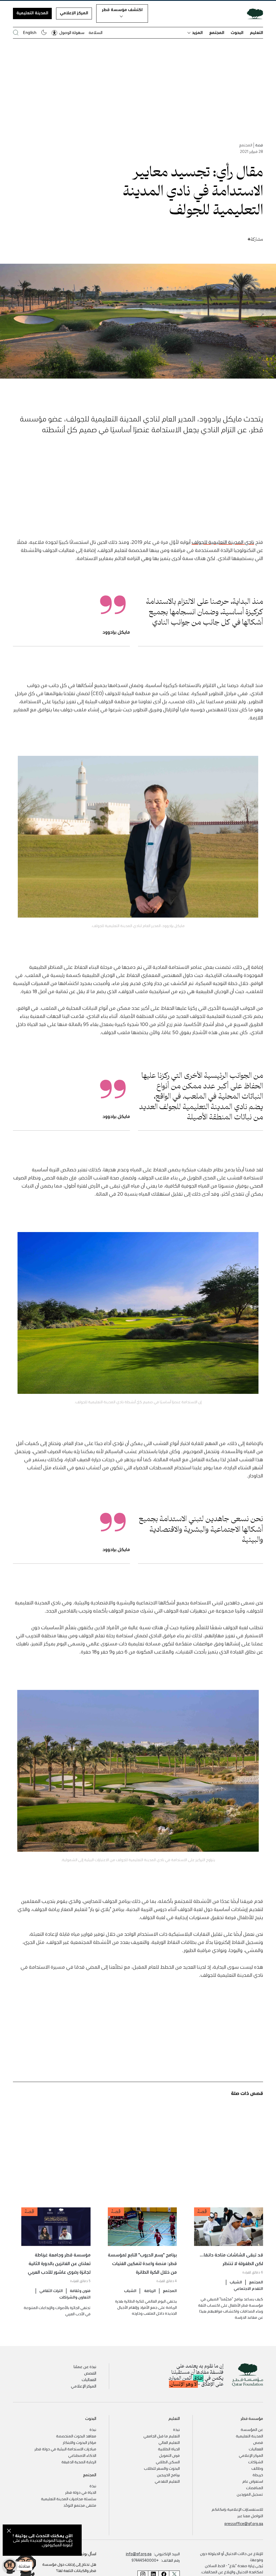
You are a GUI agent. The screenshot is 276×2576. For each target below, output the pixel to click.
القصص (90, 2373)
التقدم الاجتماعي (248, 2288)
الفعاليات (89, 2379)
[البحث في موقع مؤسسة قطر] (16, 32)
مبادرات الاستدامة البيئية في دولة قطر (65, 2449)
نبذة (176, 2429)
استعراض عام (253, 2481)
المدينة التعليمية (32, 13)
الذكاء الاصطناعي (82, 2455)
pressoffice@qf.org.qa (244, 2523)
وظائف (257, 2468)
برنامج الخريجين (168, 2475)
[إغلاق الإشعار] (9, 2532)
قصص (258, 2442)
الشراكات (256, 2462)
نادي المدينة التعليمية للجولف (223, 542)
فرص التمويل (169, 2455)
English (30, 32)
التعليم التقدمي (167, 2481)
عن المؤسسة (252, 2429)
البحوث (237, 32)
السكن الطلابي (168, 2462)
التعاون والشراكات (75, 2297)
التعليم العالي (169, 2442)
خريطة (258, 2475)
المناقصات (255, 2488)
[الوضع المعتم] (44, 32)
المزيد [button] (197, 32)
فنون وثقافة (80, 2290)
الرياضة (150, 2290)
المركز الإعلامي (74, 13)
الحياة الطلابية (169, 2449)
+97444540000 (145, 2560)
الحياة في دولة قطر (81, 2492)
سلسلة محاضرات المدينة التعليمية (69, 2499)
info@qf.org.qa (139, 2554)
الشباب (236, 2282)
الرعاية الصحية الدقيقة (79, 2462)
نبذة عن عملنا (85, 2366)
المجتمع (217, 32)
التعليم (256, 32)
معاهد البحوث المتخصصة (76, 2436)
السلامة (96, 32)
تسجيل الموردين (250, 2494)
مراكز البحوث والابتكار (80, 2442)
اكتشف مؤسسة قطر (122, 9)
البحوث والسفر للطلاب (162, 2468)
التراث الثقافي (51, 2290)
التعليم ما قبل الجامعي (162, 2436)
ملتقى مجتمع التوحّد (80, 2505)
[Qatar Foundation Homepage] (253, 13)
